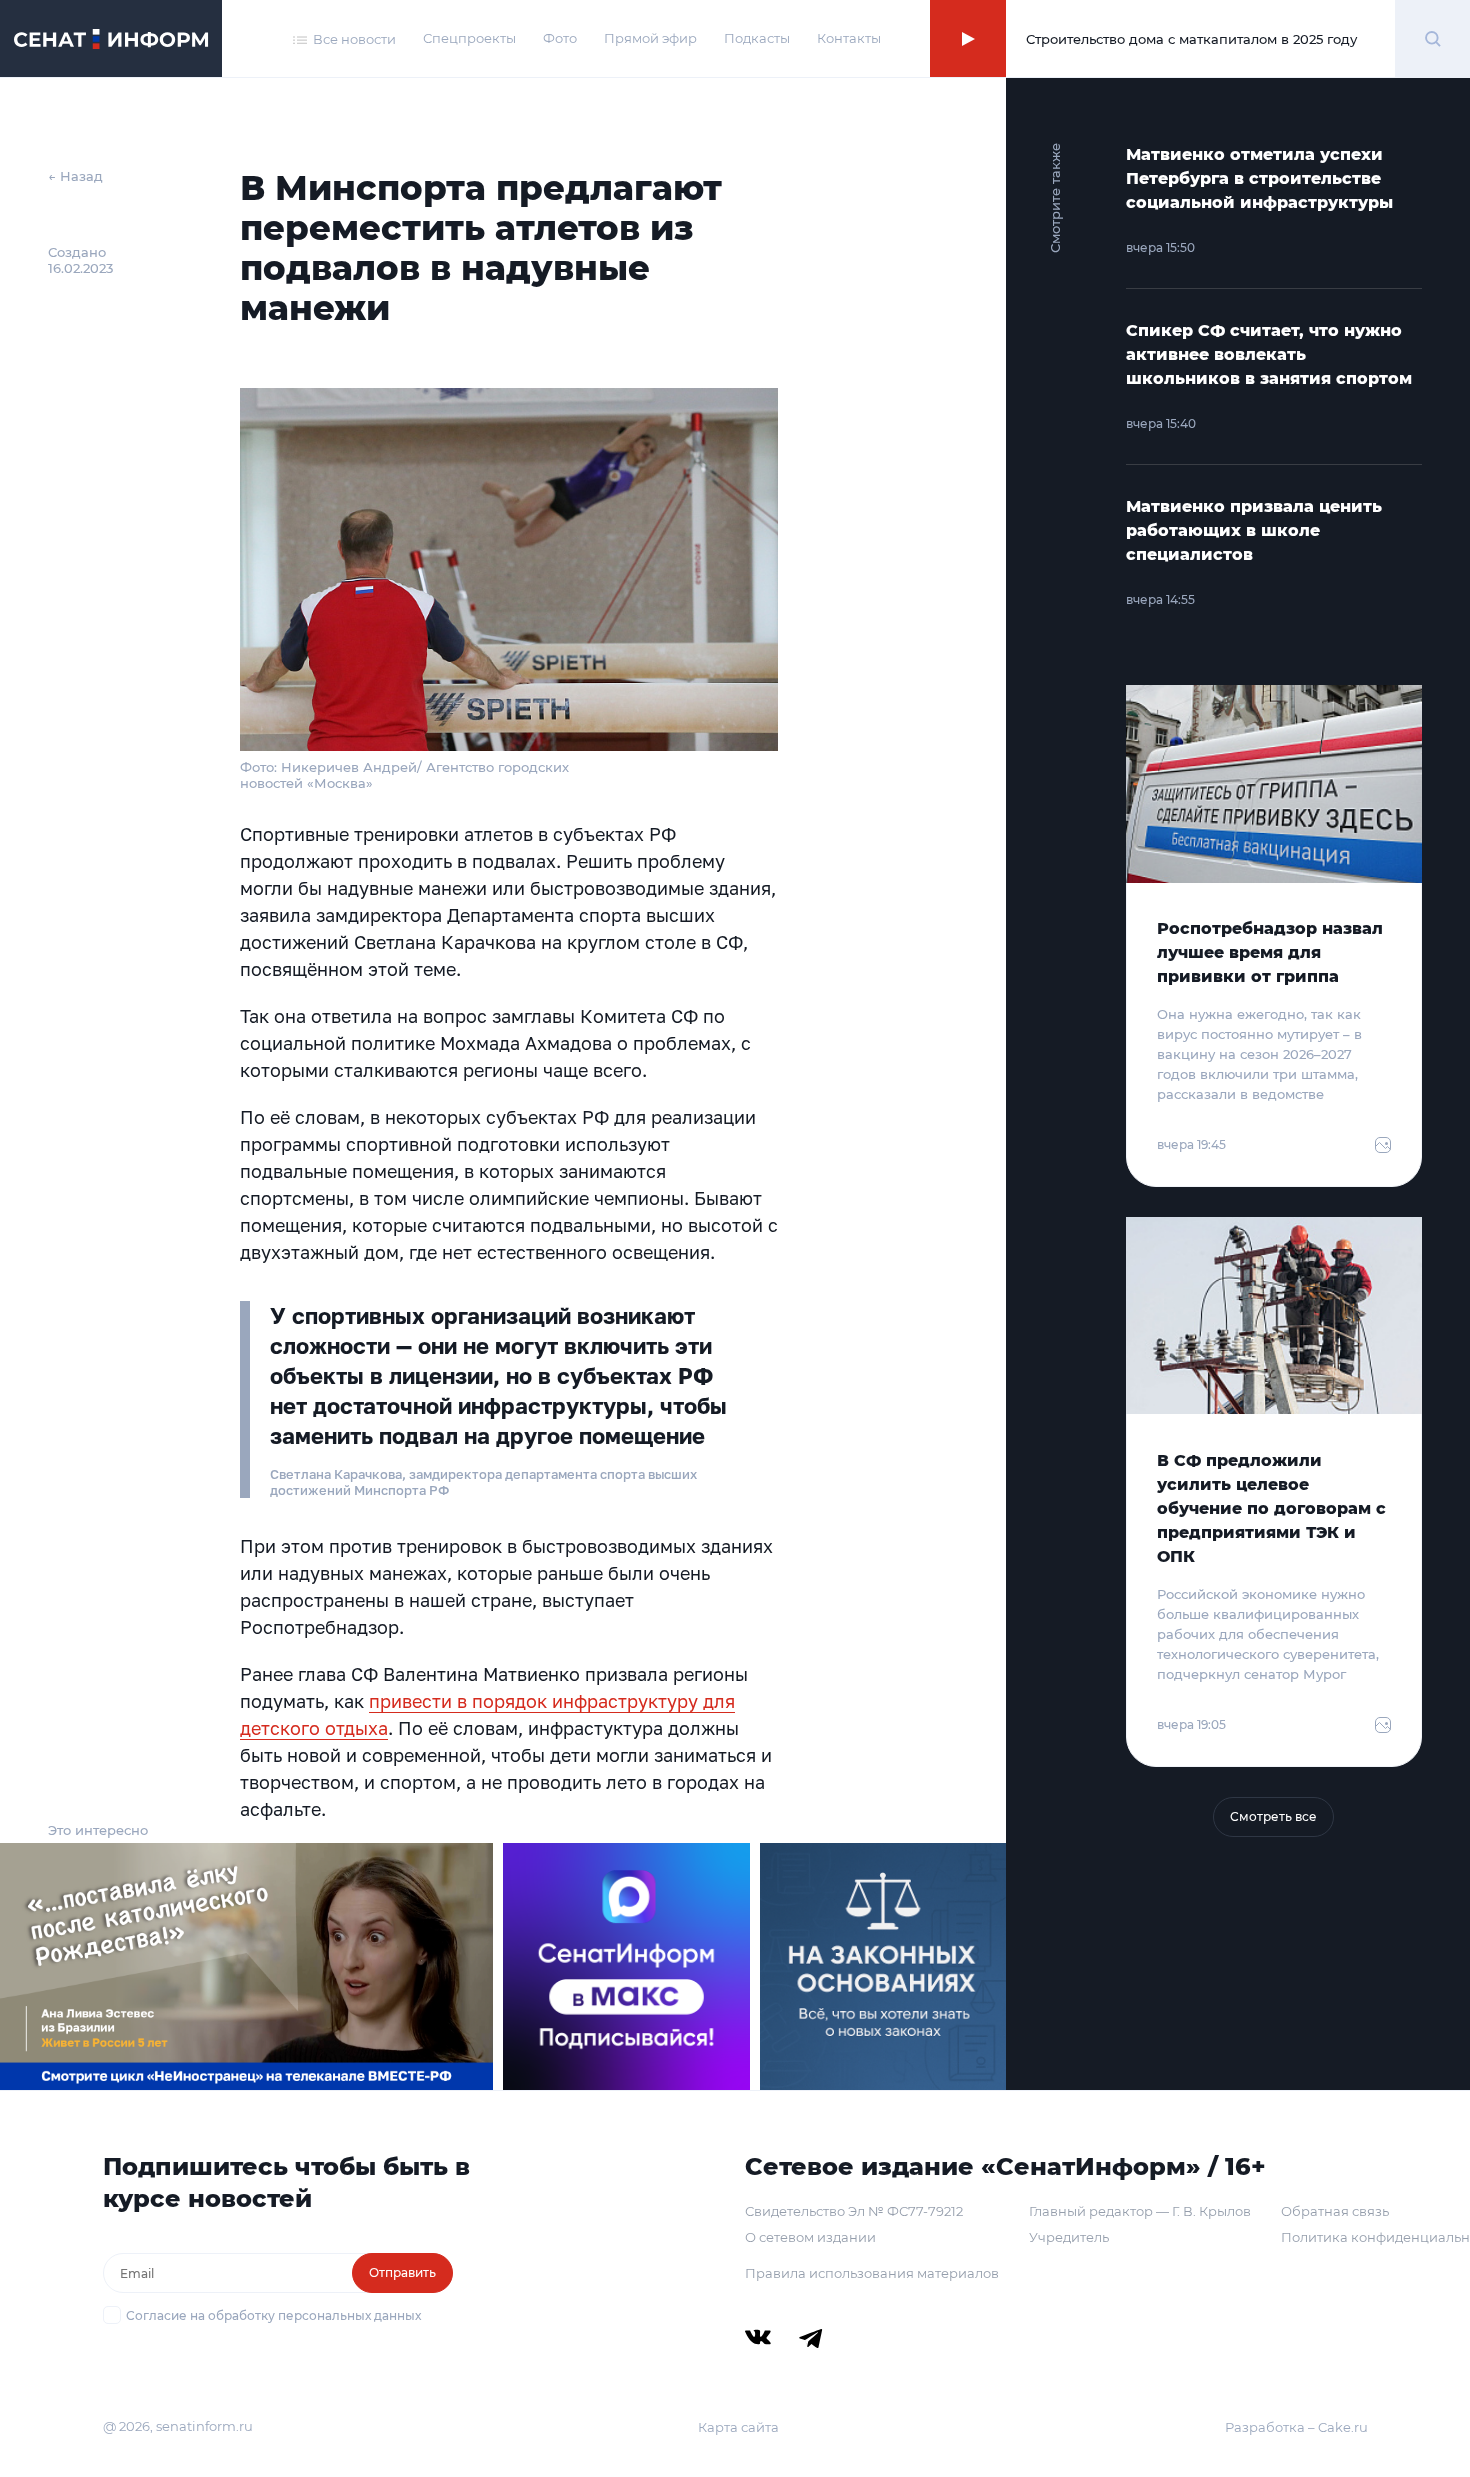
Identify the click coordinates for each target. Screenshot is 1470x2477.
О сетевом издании (810, 2237)
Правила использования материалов (872, 2273)
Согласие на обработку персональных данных (273, 2315)
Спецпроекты (469, 38)
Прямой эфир (650, 38)
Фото (560, 38)
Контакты (849, 38)
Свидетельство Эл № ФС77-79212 (854, 2211)
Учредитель (1069, 2237)
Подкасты (757, 38)
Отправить (402, 2272)
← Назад (75, 176)
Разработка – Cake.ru (1296, 2427)
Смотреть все (1273, 1816)
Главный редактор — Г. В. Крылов (1140, 2211)
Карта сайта (738, 2427)
